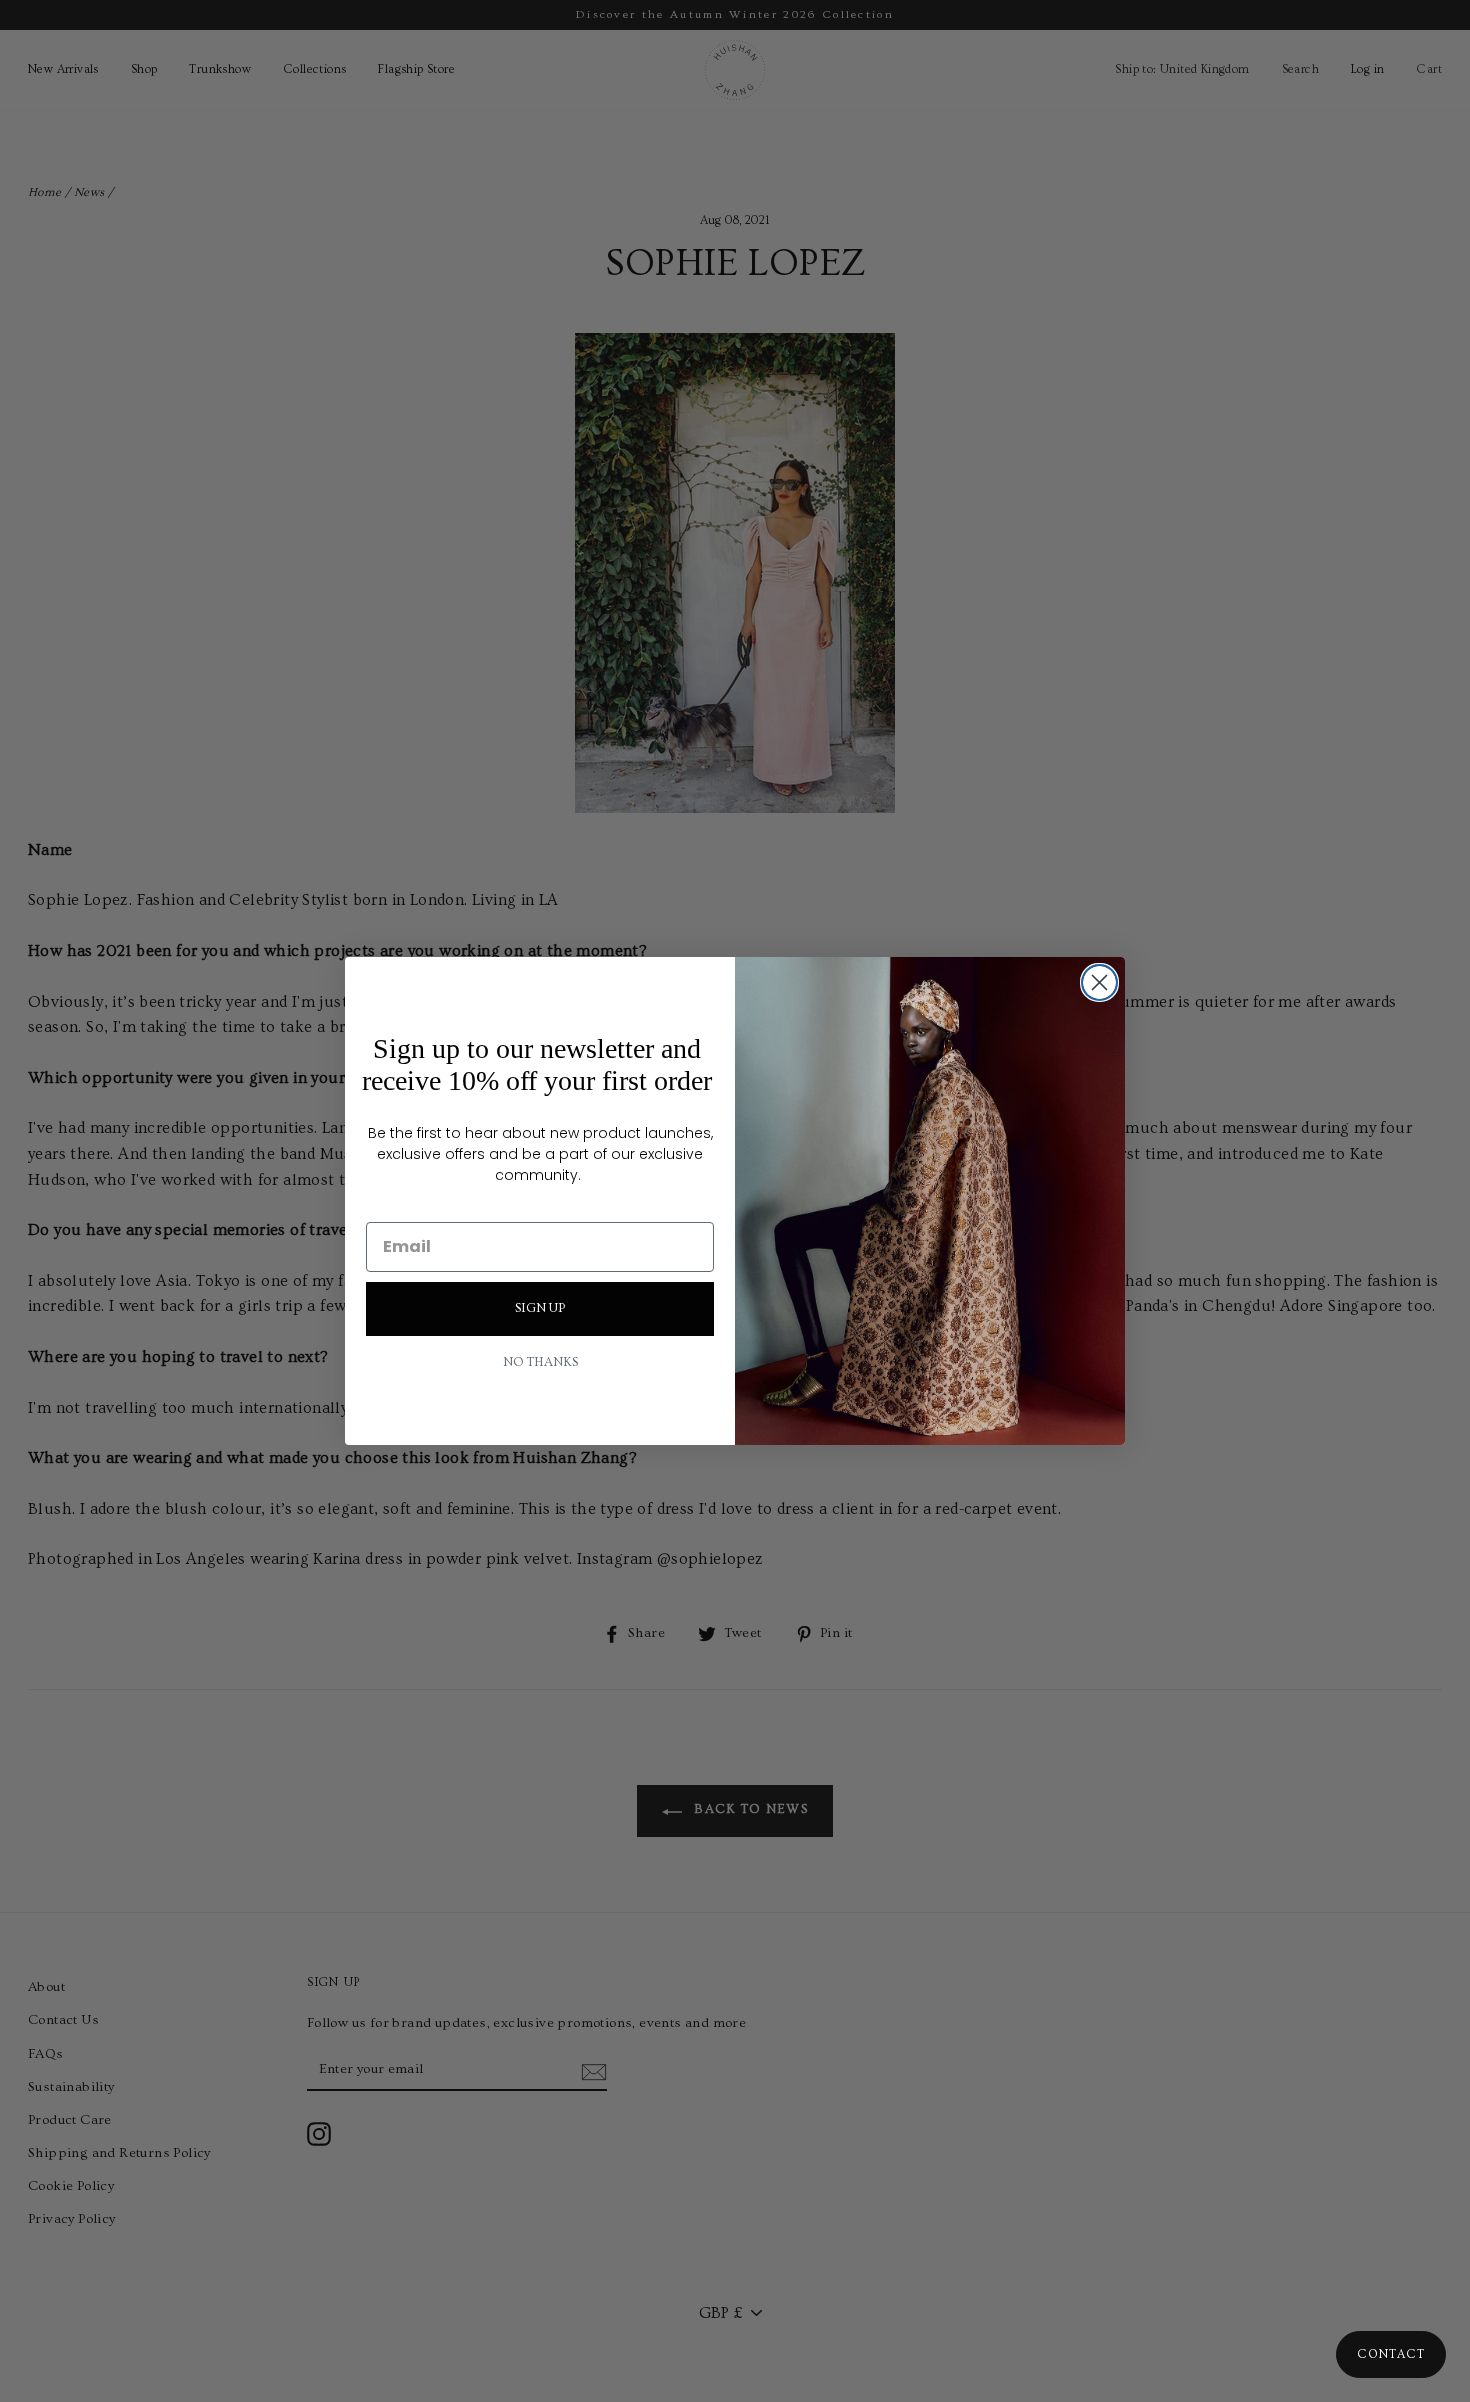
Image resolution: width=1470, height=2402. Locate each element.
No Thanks (540, 1362)
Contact (1391, 2354)
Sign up (540, 1308)
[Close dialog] (1099, 982)
